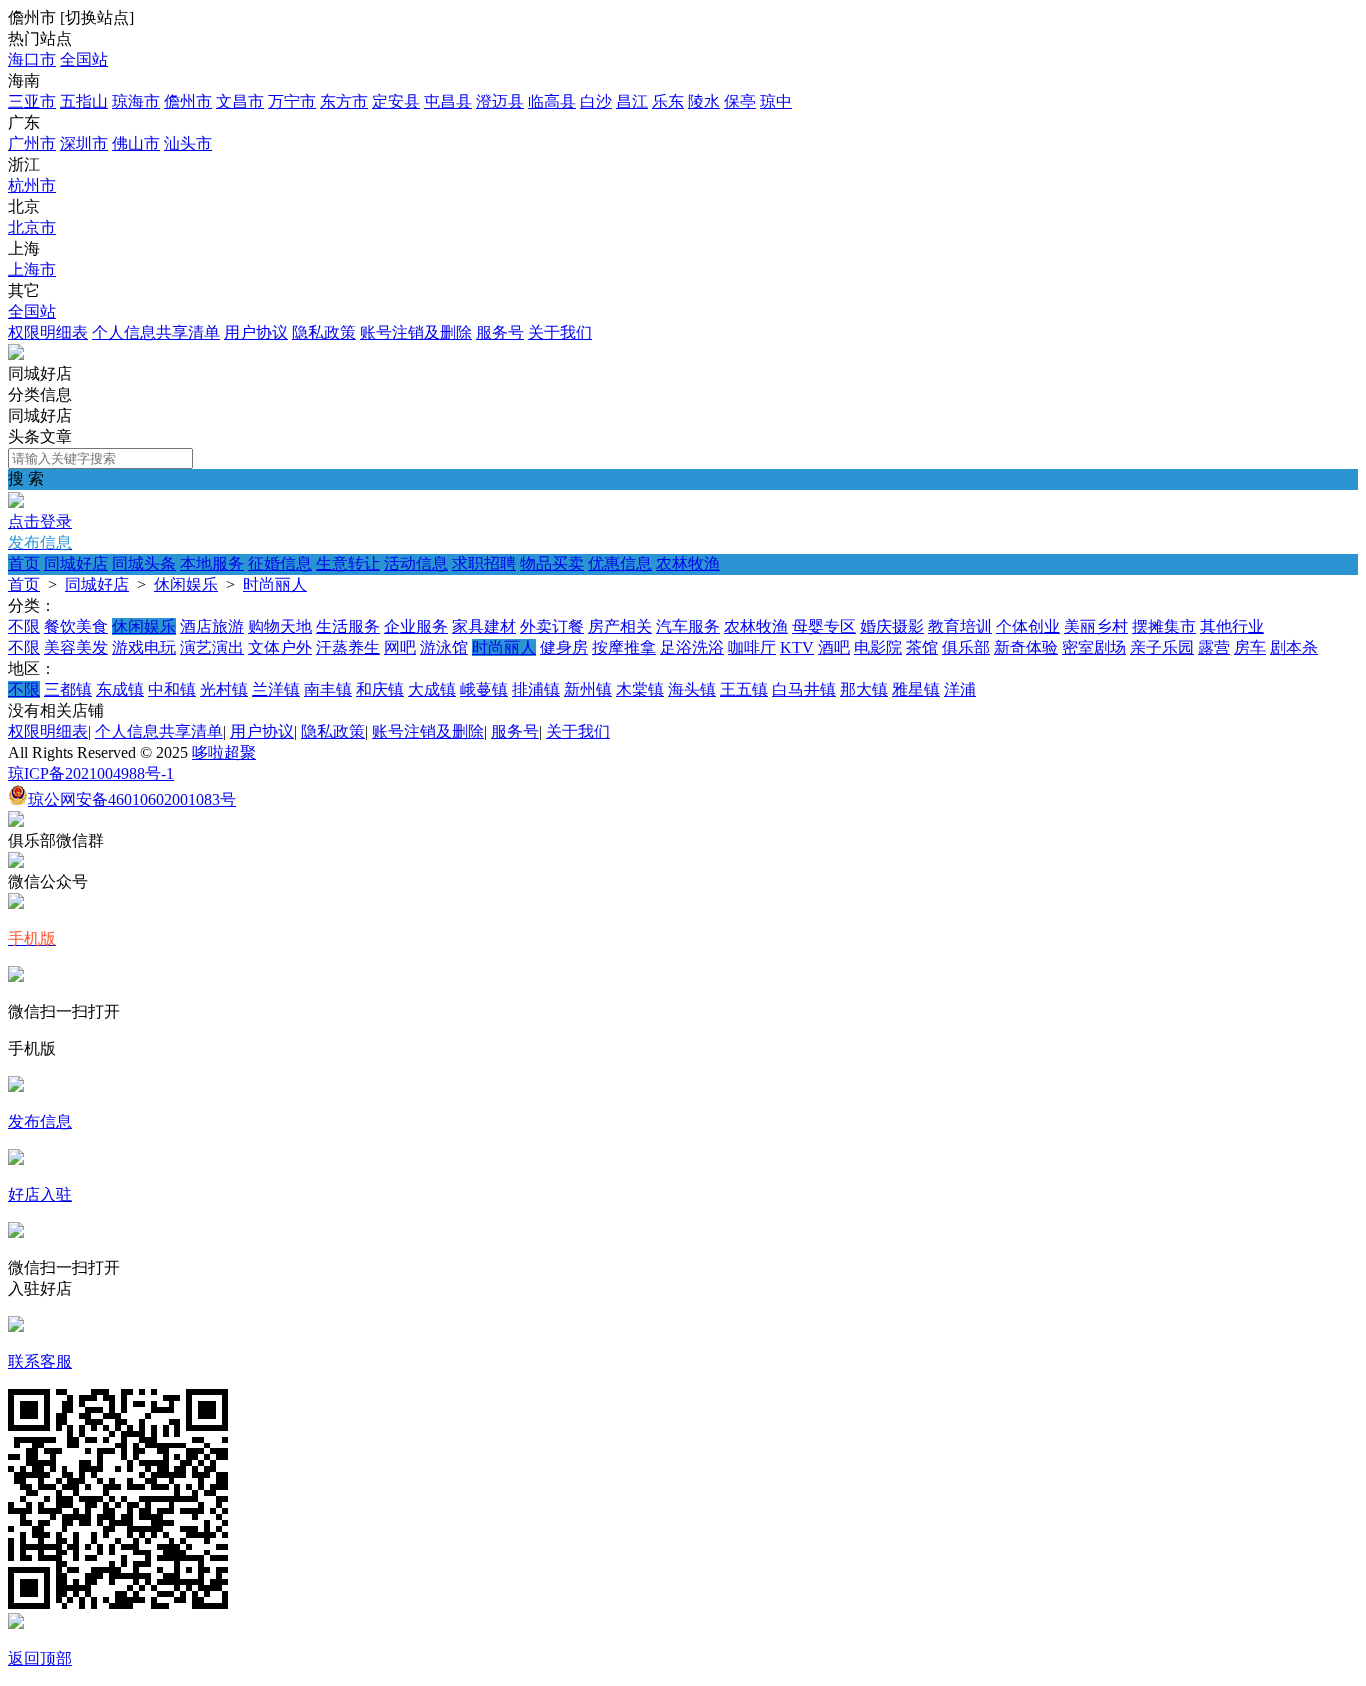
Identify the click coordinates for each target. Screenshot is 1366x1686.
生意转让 (348, 563)
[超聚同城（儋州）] (16, 354)
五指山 (84, 101)
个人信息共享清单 (156, 332)
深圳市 (84, 143)
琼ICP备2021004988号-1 (91, 773)
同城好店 (76, 563)
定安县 (396, 101)
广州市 (32, 143)
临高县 (552, 101)
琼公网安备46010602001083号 (132, 799)
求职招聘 (484, 563)
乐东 (668, 101)
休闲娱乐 (186, 584)
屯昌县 (448, 101)
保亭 (740, 101)
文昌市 (240, 101)
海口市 (32, 59)
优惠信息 (620, 563)
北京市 (32, 227)
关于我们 (560, 332)
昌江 (632, 101)
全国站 (84, 59)
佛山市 (136, 143)
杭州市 (32, 185)
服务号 (500, 332)
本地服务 (212, 563)
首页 (24, 563)
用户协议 (256, 332)
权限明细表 (48, 332)
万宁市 (292, 101)
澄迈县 (500, 101)
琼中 (776, 101)
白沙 (596, 101)
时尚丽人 (275, 584)
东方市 (344, 101)
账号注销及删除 (416, 332)
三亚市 (32, 101)
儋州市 (188, 101)
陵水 (704, 101)
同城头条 (144, 563)
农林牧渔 (688, 563)
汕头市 (188, 143)
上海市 (32, 269)
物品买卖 (552, 563)
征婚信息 (280, 563)
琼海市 (136, 101)
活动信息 (416, 563)
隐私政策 (324, 332)
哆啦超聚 (224, 752)
